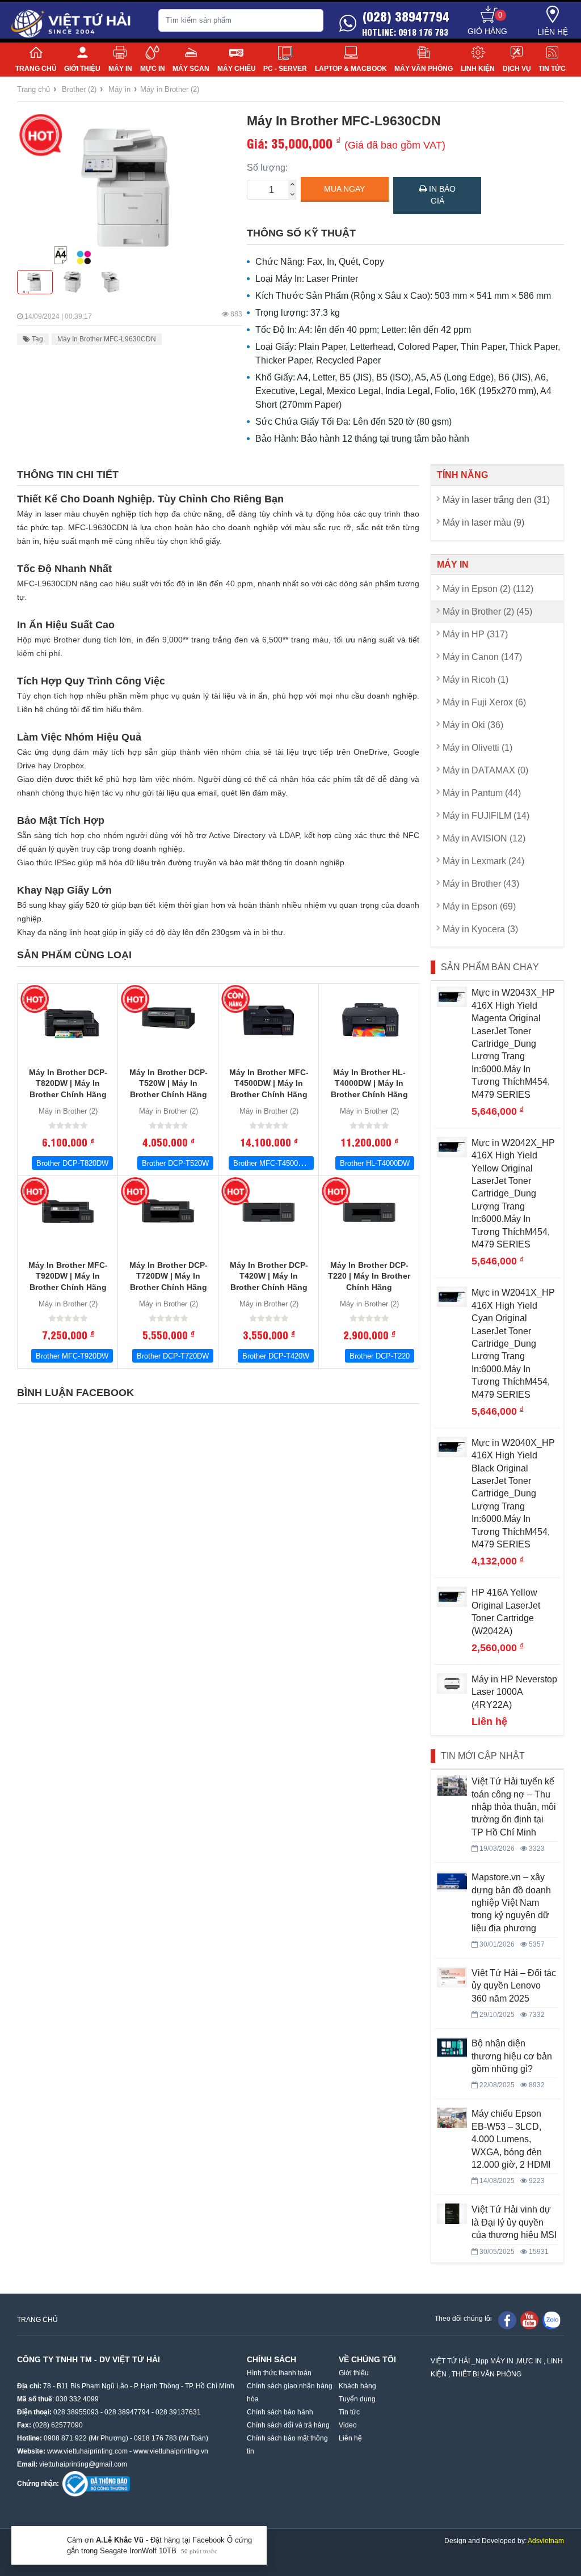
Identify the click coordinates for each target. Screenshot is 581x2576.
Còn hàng (235, 999)
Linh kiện (478, 69)
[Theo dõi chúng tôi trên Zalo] (551, 2320)
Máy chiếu (237, 69)
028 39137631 (178, 2412)
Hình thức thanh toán (279, 2373)
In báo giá (441, 195)
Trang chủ (36, 69)
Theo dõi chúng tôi (463, 2319)
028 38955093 (76, 2412)
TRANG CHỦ (37, 2320)
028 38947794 (127, 2412)
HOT (40, 135)
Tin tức (552, 69)
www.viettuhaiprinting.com (87, 2451)
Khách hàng (357, 2386)
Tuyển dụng (357, 2399)
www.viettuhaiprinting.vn (171, 2451)
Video (348, 2425)
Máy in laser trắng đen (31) (496, 500)
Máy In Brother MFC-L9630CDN (107, 339)
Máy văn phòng (424, 69)
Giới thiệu (82, 69)
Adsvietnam (546, 2541)
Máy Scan (191, 69)
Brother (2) (79, 89)
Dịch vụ (517, 69)
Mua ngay (344, 189)
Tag (37, 339)
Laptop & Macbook (351, 69)
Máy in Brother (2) (170, 89)
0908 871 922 (65, 2438)
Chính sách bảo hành (280, 2412)
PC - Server (285, 69)
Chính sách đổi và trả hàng (288, 2425)
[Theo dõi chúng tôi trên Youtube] (529, 2320)
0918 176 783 (155, 2438)
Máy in (120, 69)
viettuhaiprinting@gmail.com (83, 2464)
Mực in (153, 69)
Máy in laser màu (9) (483, 523)
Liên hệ (553, 32)
